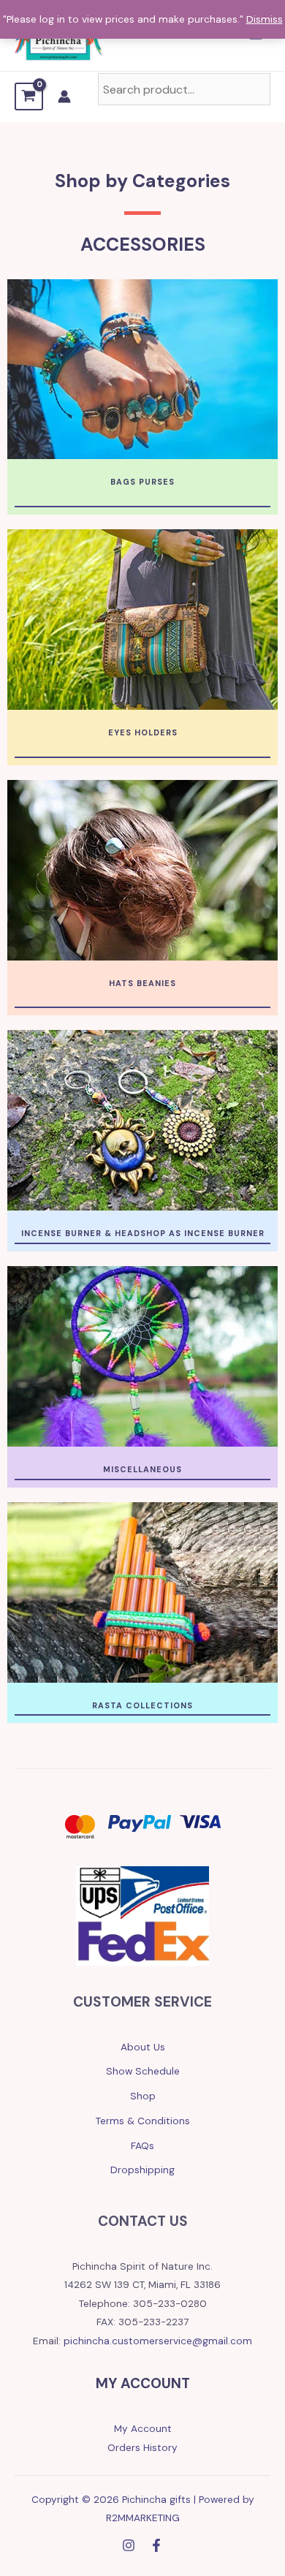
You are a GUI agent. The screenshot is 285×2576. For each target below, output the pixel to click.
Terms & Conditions (143, 2121)
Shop (143, 2096)
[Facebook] (156, 2545)
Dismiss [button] (265, 19)
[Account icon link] (64, 96)
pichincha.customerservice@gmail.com (158, 2341)
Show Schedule (143, 2071)
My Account (143, 2428)
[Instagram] (129, 2545)
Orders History (142, 2447)
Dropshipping (142, 2170)
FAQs (142, 2145)
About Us (143, 2047)
